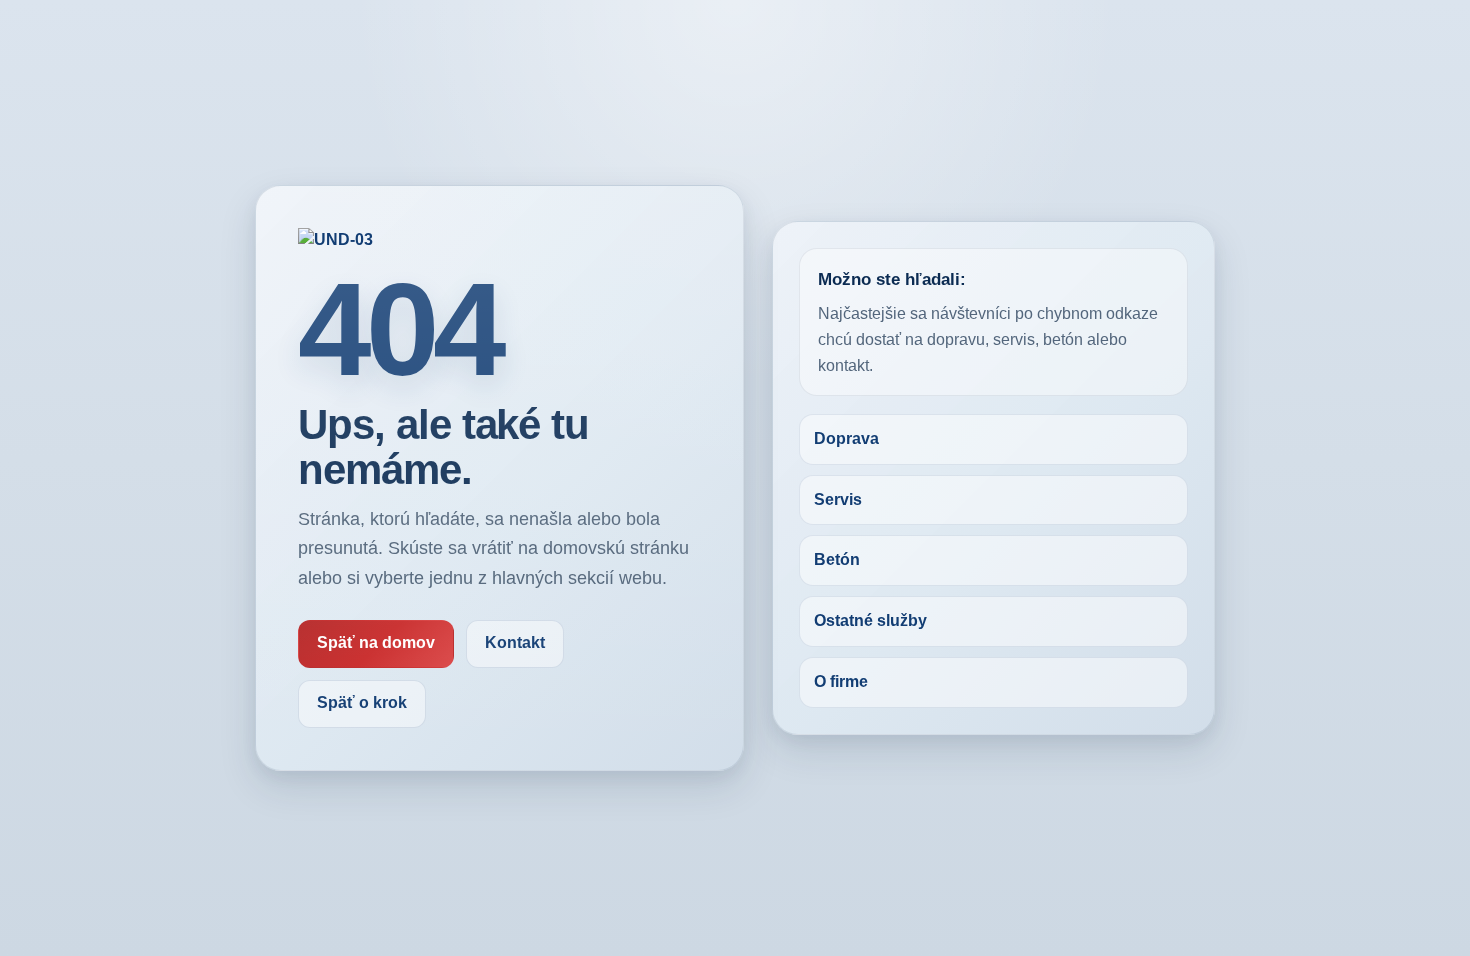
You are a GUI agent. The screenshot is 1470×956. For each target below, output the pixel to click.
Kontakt (515, 642)
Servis (838, 499)
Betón (837, 559)
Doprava (846, 438)
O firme (841, 681)
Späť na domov (376, 642)
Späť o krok (362, 702)
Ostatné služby (870, 620)
